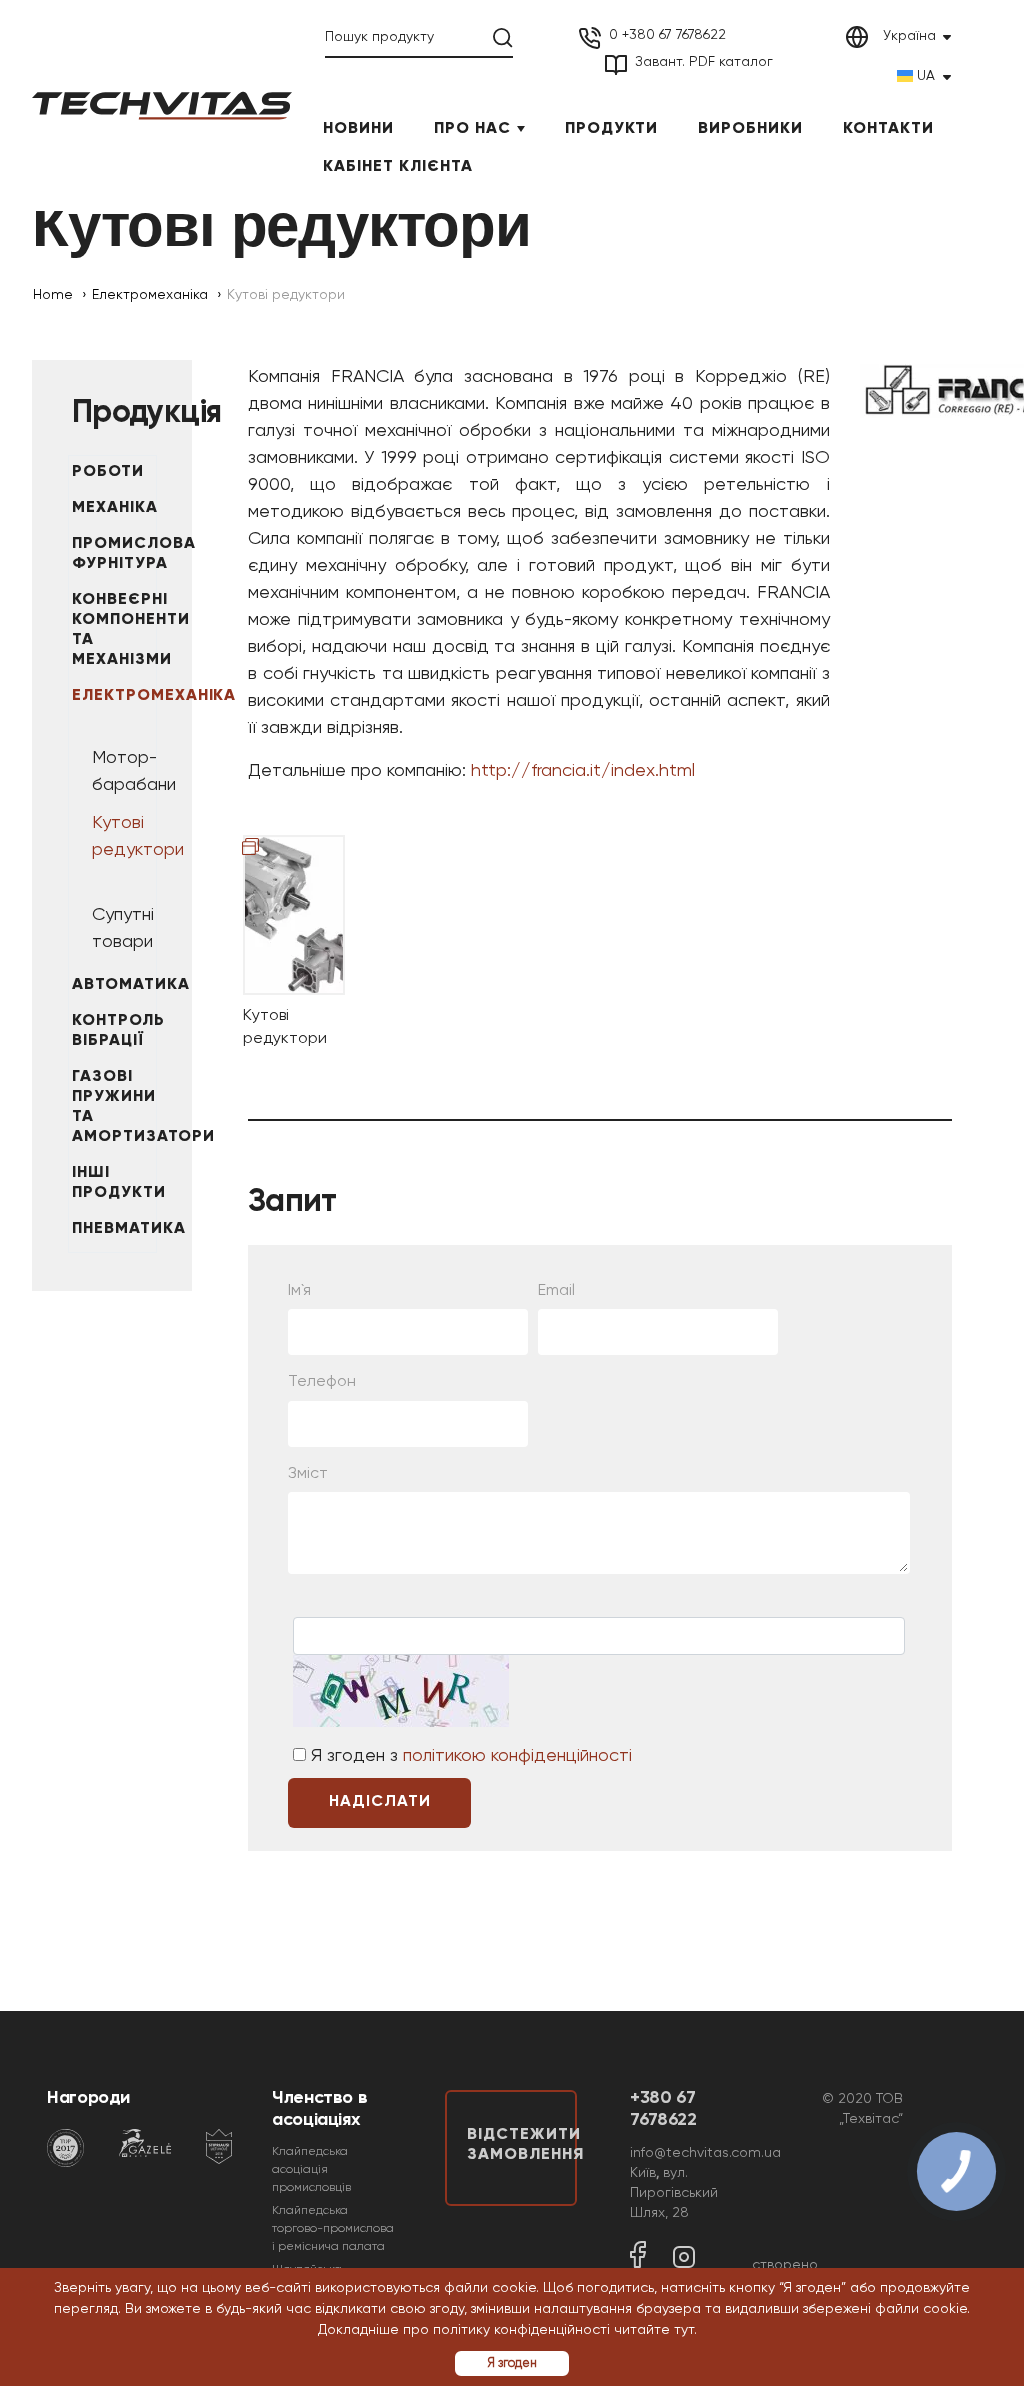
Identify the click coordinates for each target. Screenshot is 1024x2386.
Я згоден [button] (512, 2363)
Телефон (322, 1382)
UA (926, 76)
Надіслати (380, 1802)
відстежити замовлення (522, 2145)
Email (556, 1291)
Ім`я (299, 1291)
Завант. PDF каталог (704, 62)
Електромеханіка (150, 295)
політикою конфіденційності (517, 1756)
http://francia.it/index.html (583, 771)
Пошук (503, 38)
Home (53, 295)
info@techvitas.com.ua (705, 2153)
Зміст (308, 1474)
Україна (909, 36)
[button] (704, 2331)
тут (684, 2330)
